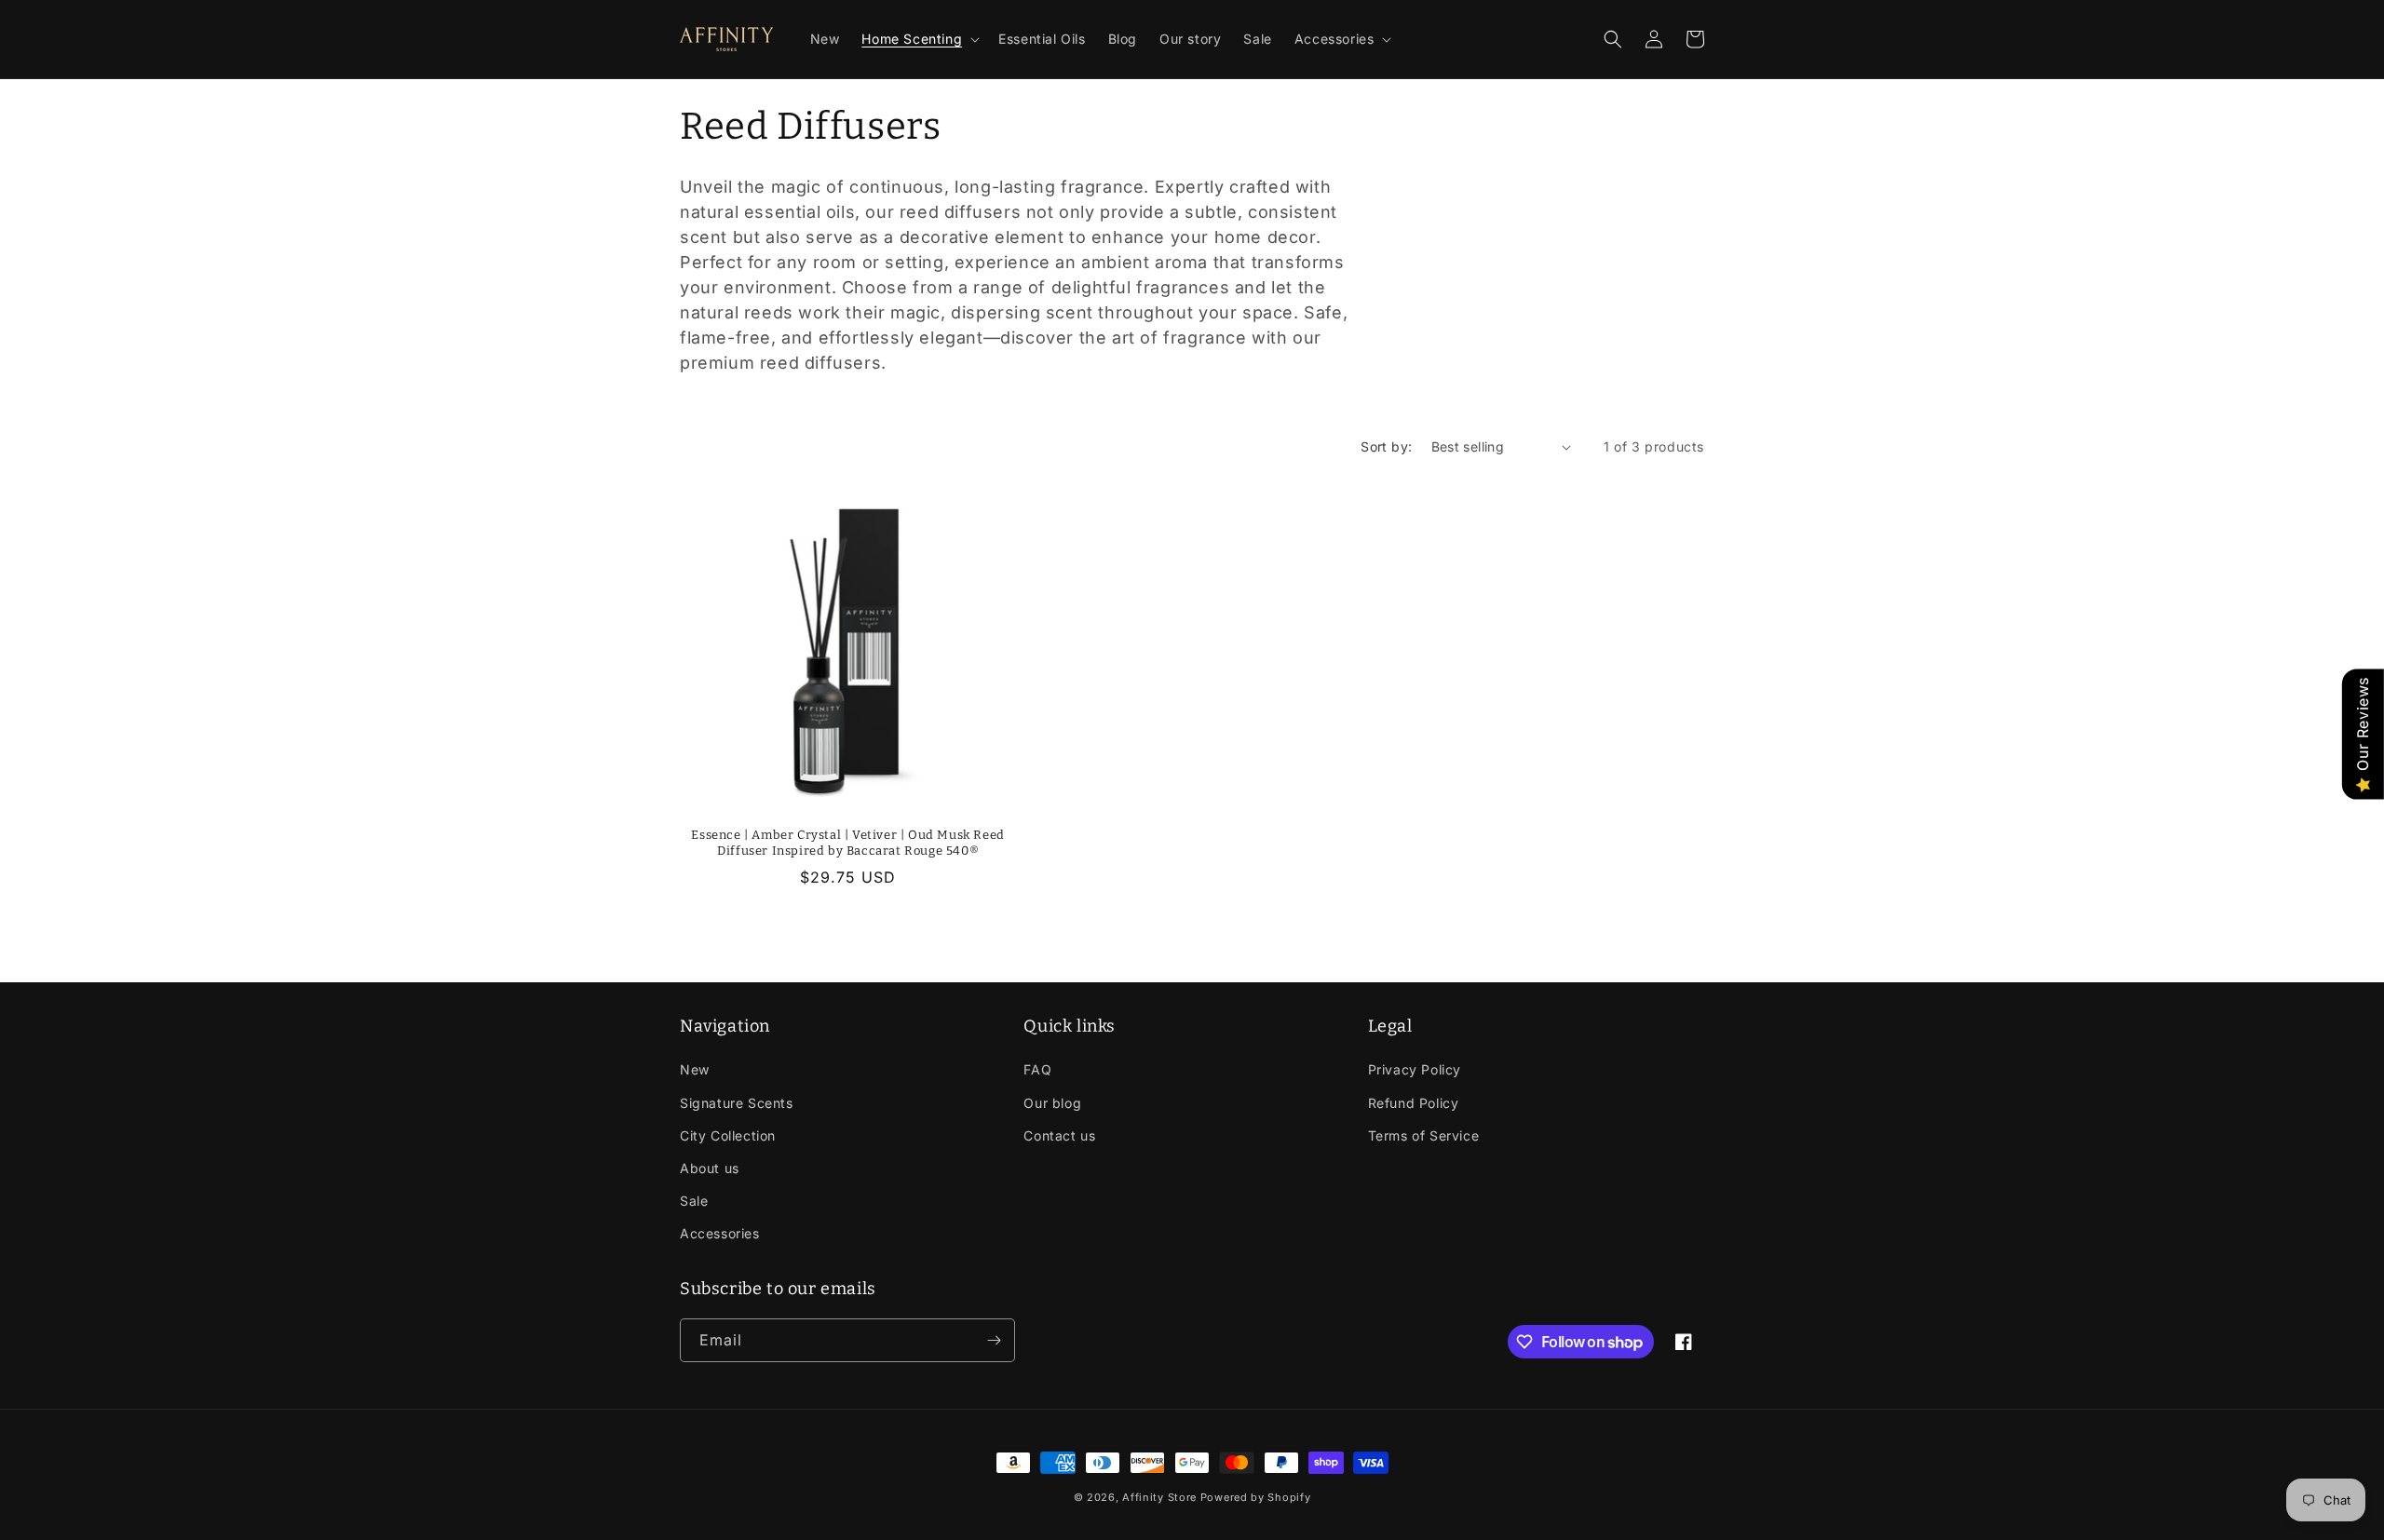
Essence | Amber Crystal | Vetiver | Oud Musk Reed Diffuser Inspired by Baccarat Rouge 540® (847, 843)
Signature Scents (737, 1103)
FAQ (1037, 1069)
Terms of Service (1424, 1135)
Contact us (1059, 1135)
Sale (694, 1201)
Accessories (720, 1233)
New (695, 1069)
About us (710, 1168)
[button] (919, 39)
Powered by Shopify (1256, 1497)
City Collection (728, 1135)
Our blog (1052, 1103)
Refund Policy (1414, 1103)
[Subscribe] (994, 1340)
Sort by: (1386, 446)
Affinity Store (1159, 1497)
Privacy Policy (1415, 1069)
